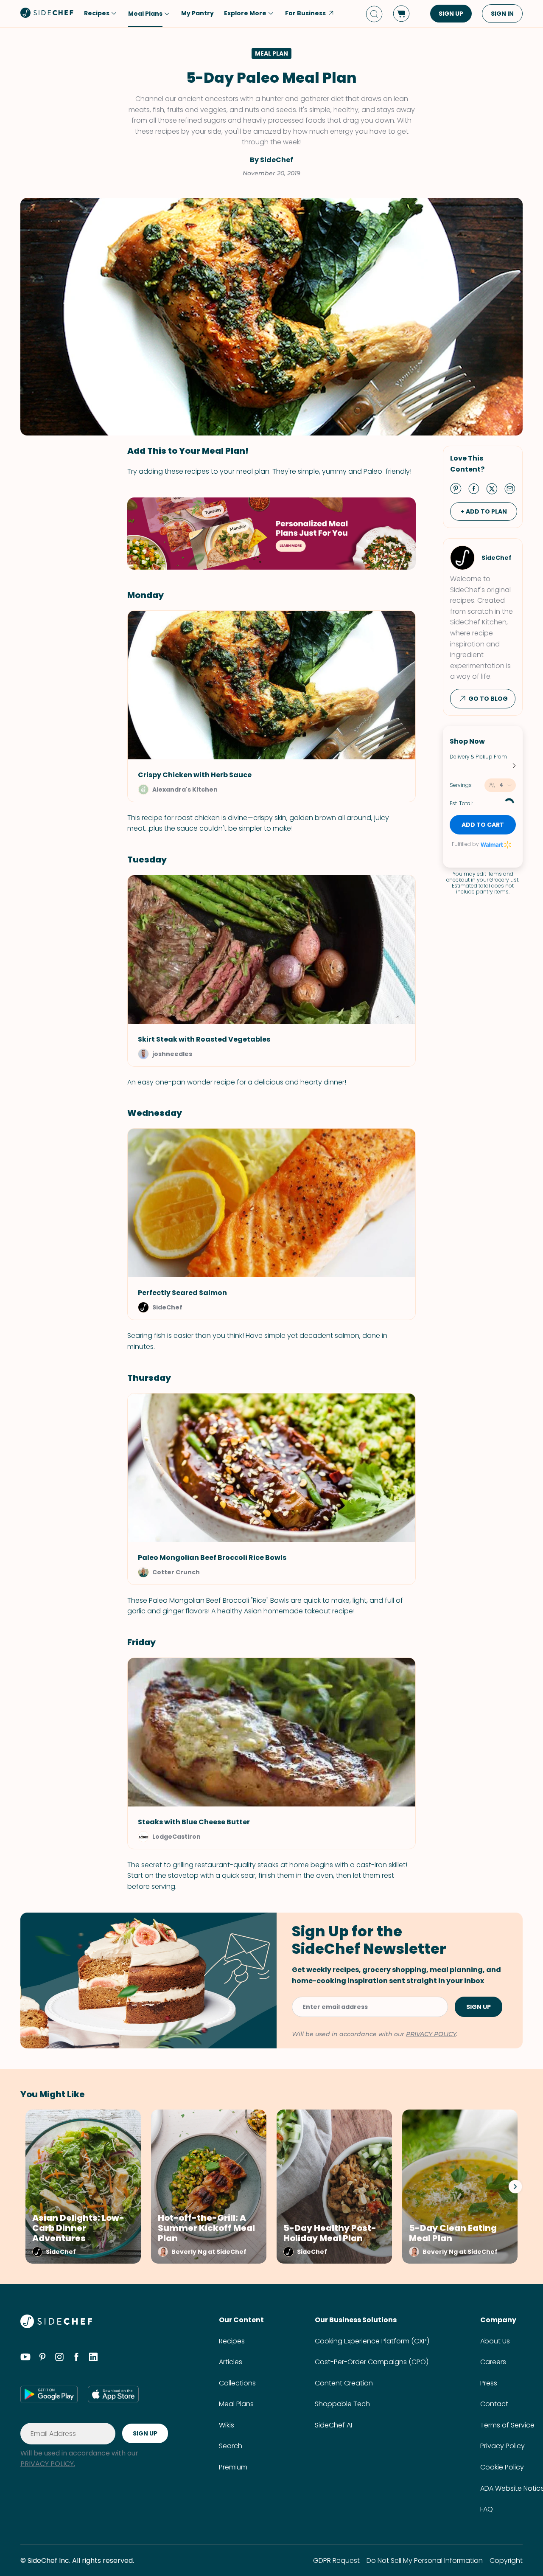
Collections (237, 2383)
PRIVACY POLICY (431, 2034)
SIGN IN (502, 14)
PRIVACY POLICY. (48, 2464)
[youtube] (25, 2358)
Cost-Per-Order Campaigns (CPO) (372, 2362)
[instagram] (59, 2358)
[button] (271, 1302)
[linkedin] (93, 2358)
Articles (231, 2362)
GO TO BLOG (488, 699)
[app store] (113, 2394)
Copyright (506, 2561)
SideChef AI (333, 2425)
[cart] (401, 14)
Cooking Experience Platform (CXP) (372, 2341)
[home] (47, 13)
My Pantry (197, 13)
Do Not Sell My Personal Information (425, 2561)
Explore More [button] (245, 13)
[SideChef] (56, 2326)
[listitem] (81, 2187)
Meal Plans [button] (145, 14)
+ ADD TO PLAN (484, 511)
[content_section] (271, 534)
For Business (305, 13)
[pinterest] (42, 2358)
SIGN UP (451, 14)
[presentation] (515, 2186)
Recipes (232, 2341)
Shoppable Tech (342, 2404)
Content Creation (344, 2383)
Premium (233, 2467)
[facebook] (76, 2358)
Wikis (227, 2425)
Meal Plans (236, 2404)
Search (231, 2446)
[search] (374, 14)
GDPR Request (336, 2561)
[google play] (49, 2394)
